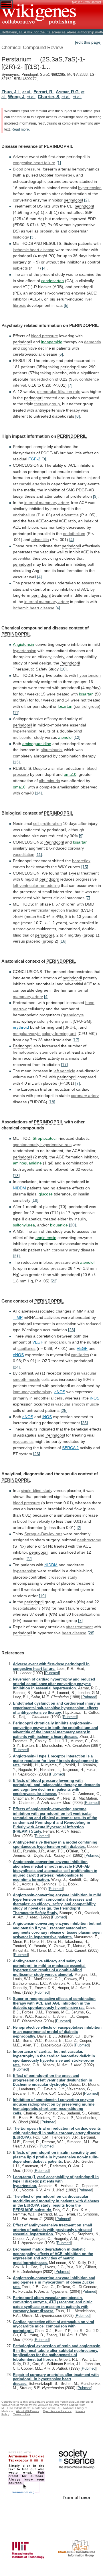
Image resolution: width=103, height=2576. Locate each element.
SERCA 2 (70, 1448)
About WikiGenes (27, 2411)
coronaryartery (85, 1096)
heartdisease (74, 1633)
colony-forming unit (54, 1021)
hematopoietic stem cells (35, 1052)
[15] (85, 867)
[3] (32, 237)
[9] (44, 459)
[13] (16, 762)
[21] (16, 1256)
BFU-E (70, 1027)
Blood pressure (27, 169)
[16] (63, 941)
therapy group (47, 404)
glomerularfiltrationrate (59, 391)
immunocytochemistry (32, 1392)
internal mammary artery (46, 503)
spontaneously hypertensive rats (42, 1145)
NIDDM (19, 1188)
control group (87, 706)
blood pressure (44, 336)
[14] (38, 793)
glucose (46, 1194)
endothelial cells (48, 1398)
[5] (66, 305)
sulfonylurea (24, 1225)
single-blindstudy (37, 1490)
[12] (77, 737)
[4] (44, 268)
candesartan (53, 281)
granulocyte (73, 1015)
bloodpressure (53, 1268)
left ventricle (64, 1071)
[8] (78, 416)
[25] (64, 1410)
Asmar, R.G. (68, 92)
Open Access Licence (57, 2411)
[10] (63, 669)
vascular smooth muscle (77, 1404)
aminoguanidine (37, 744)
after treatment (79, 1627)
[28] (91, 1633)
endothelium (24, 515)
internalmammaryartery (47, 602)
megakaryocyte (27, 1034)
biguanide (59, 1225)
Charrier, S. (49, 97)
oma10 (70, 774)
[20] (72, 1225)
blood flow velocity (34, 1521)
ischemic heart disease (34, 250)
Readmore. (21, 129)
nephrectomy (89, 1540)
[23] (72, 1330)
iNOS (95, 1398)
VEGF (38, 1342)
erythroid (21, 1027)
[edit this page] (88, 42)
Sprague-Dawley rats (43, 1534)
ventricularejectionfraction (55, 910)
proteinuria (49, 231)
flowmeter (64, 175)
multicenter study (28, 737)
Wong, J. (17, 97)
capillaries (26, 1348)
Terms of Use (22, 2414)
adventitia (70, 515)
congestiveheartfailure (34, 163)
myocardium (60, 1342)
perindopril (76, 157)
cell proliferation (47, 823)
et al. (27, 92)
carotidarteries (32, 484)
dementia (93, 342)
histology (21, 237)
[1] (59, 163)
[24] (16, 1367)
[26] (37, 1454)
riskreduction (42, 379)
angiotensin (46, 1238)
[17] (76, 1040)
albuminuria (51, 750)
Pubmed (52, 1673)
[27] (29, 1559)
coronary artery (66, 1250)
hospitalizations (27, 1608)
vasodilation (24, 854)
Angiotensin (23, 644)
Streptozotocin (46, 1138)
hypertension (90, 188)
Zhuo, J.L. (11, 92)
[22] (54, 1281)
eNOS (18, 1355)
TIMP (18, 1317)
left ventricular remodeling (36, 885)
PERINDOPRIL (59, 146)
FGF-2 (34, 459)
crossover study (63, 1577)
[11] (16, 713)
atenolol (65, 737)
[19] (35, 1200)
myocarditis (23, 1441)
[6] (61, 354)
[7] (70, 385)
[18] (52, 1102)
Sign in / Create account (87, 2)
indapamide (52, 342)
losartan (86, 694)
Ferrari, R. (43, 92)
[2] (86, 200)
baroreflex (81, 861)
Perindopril (23, 447)
